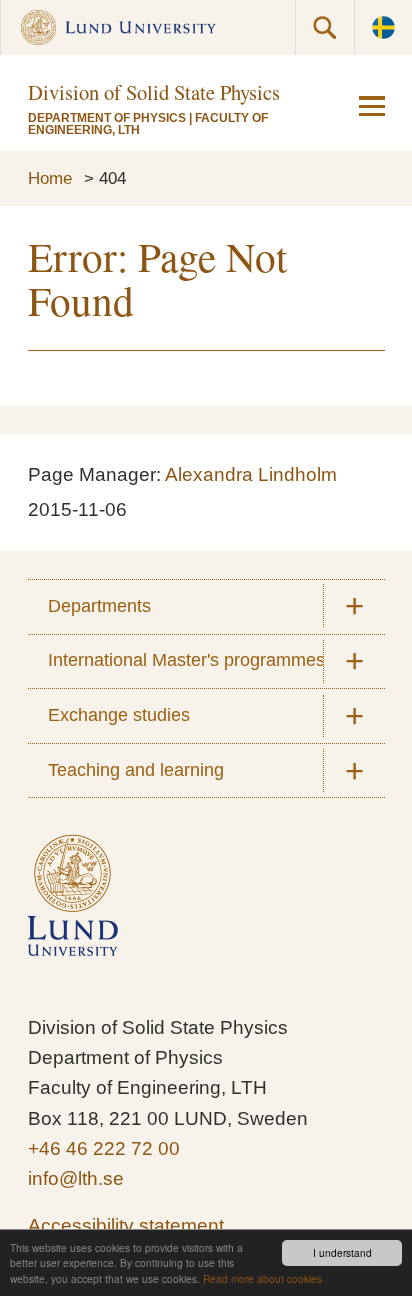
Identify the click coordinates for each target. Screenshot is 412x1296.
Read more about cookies (262, 1278)
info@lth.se (76, 1178)
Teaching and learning (136, 770)
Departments (99, 606)
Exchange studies (119, 715)
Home (50, 178)
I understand (342, 1252)
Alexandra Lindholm (251, 474)
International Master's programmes (186, 660)
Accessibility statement (126, 1225)
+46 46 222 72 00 (104, 1148)
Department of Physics (107, 118)
